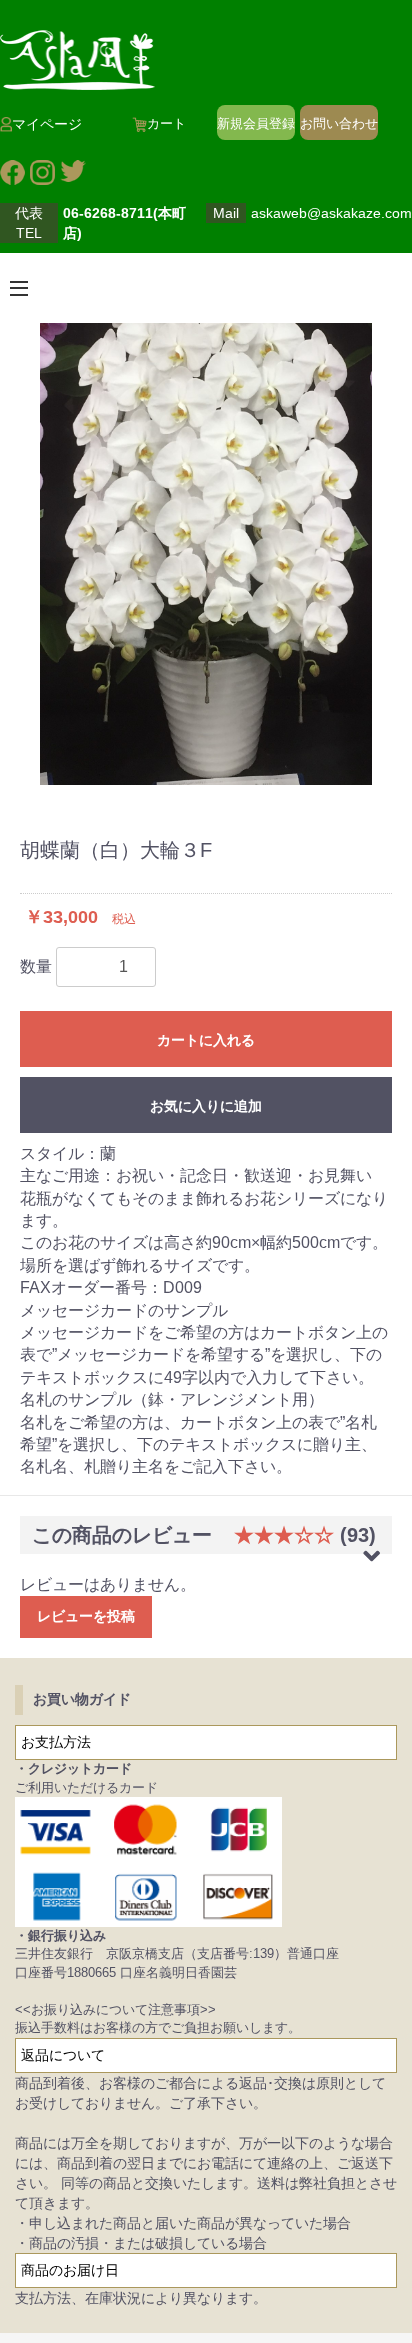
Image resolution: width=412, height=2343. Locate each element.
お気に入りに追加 (206, 1106)
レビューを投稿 (86, 1616)
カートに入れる (206, 1040)
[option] (206, 554)
